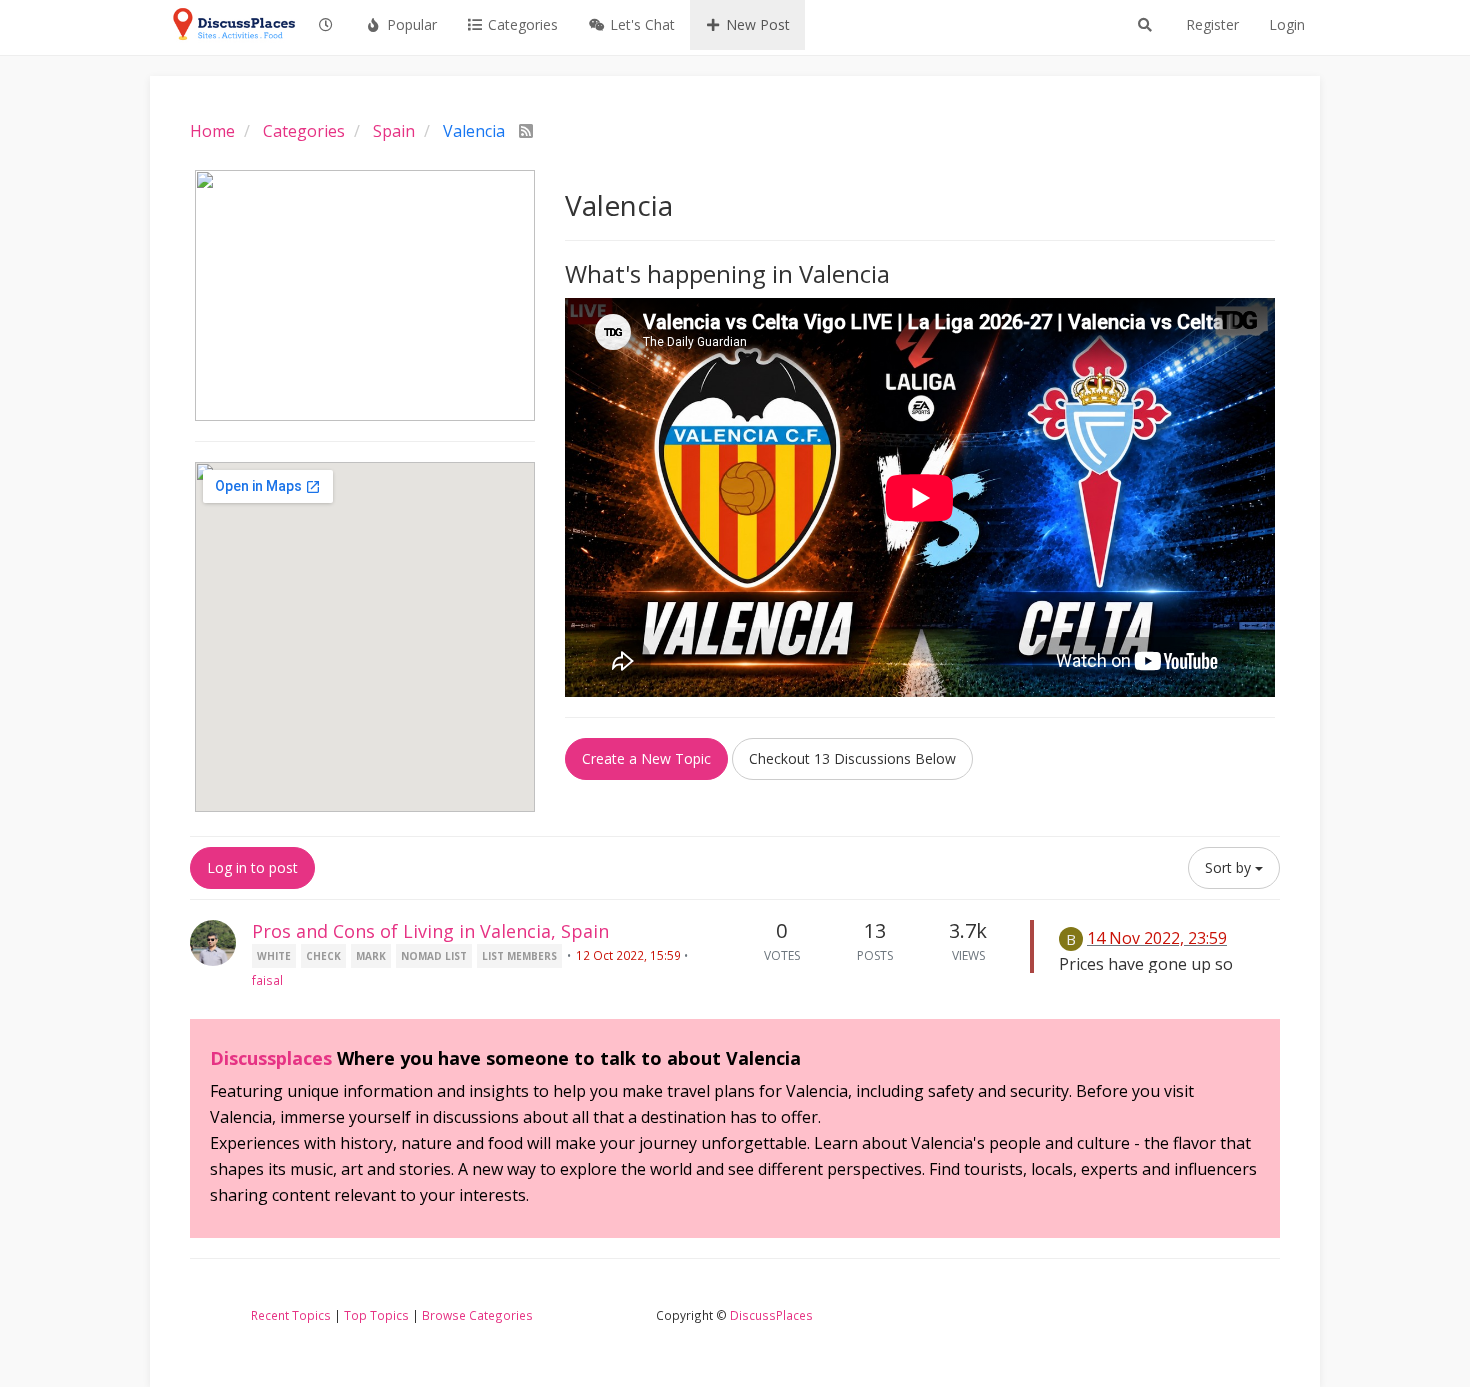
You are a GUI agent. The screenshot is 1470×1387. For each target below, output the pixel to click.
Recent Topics (291, 1315)
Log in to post (252, 867)
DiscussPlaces (771, 1315)
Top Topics (376, 1315)
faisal (267, 980)
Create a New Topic (646, 758)
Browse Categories (477, 1315)
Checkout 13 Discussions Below (852, 758)
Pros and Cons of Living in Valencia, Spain (430, 931)
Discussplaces (271, 1058)
